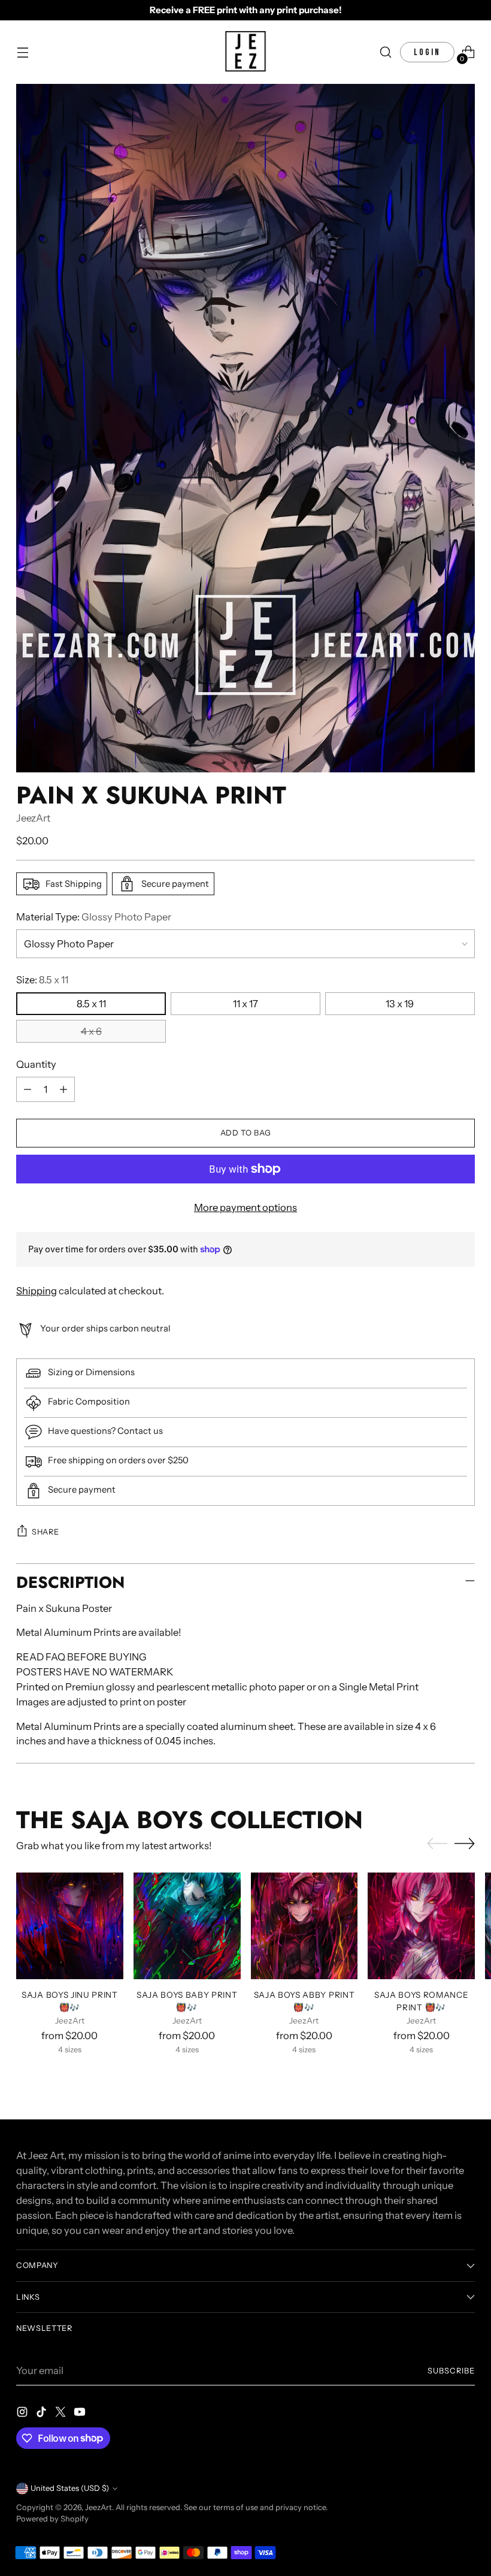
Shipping (37, 1291)
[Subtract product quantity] (28, 1089)
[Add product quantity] (63, 1089)
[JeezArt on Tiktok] (43, 2414)
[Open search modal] (386, 52)
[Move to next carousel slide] (465, 1843)
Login (427, 52)
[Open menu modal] (22, 52)
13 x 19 (400, 1004)
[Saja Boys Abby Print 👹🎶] (304, 1926)
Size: (42, 980)
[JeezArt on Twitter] (62, 2414)
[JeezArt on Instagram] (23, 2414)
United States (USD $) (70, 2488)
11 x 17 (245, 1004)
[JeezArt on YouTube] (81, 2414)
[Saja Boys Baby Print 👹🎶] (187, 1926)
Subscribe (451, 2371)
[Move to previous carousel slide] (437, 1844)
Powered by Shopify (52, 2519)
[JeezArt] (245, 52)
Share (45, 1532)
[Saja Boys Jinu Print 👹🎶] (70, 1926)
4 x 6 (91, 1031)
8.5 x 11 (91, 1004)
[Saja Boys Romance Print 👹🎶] (421, 1926)
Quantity (36, 1064)
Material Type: (94, 917)
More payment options (245, 1207)
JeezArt (33, 818)
